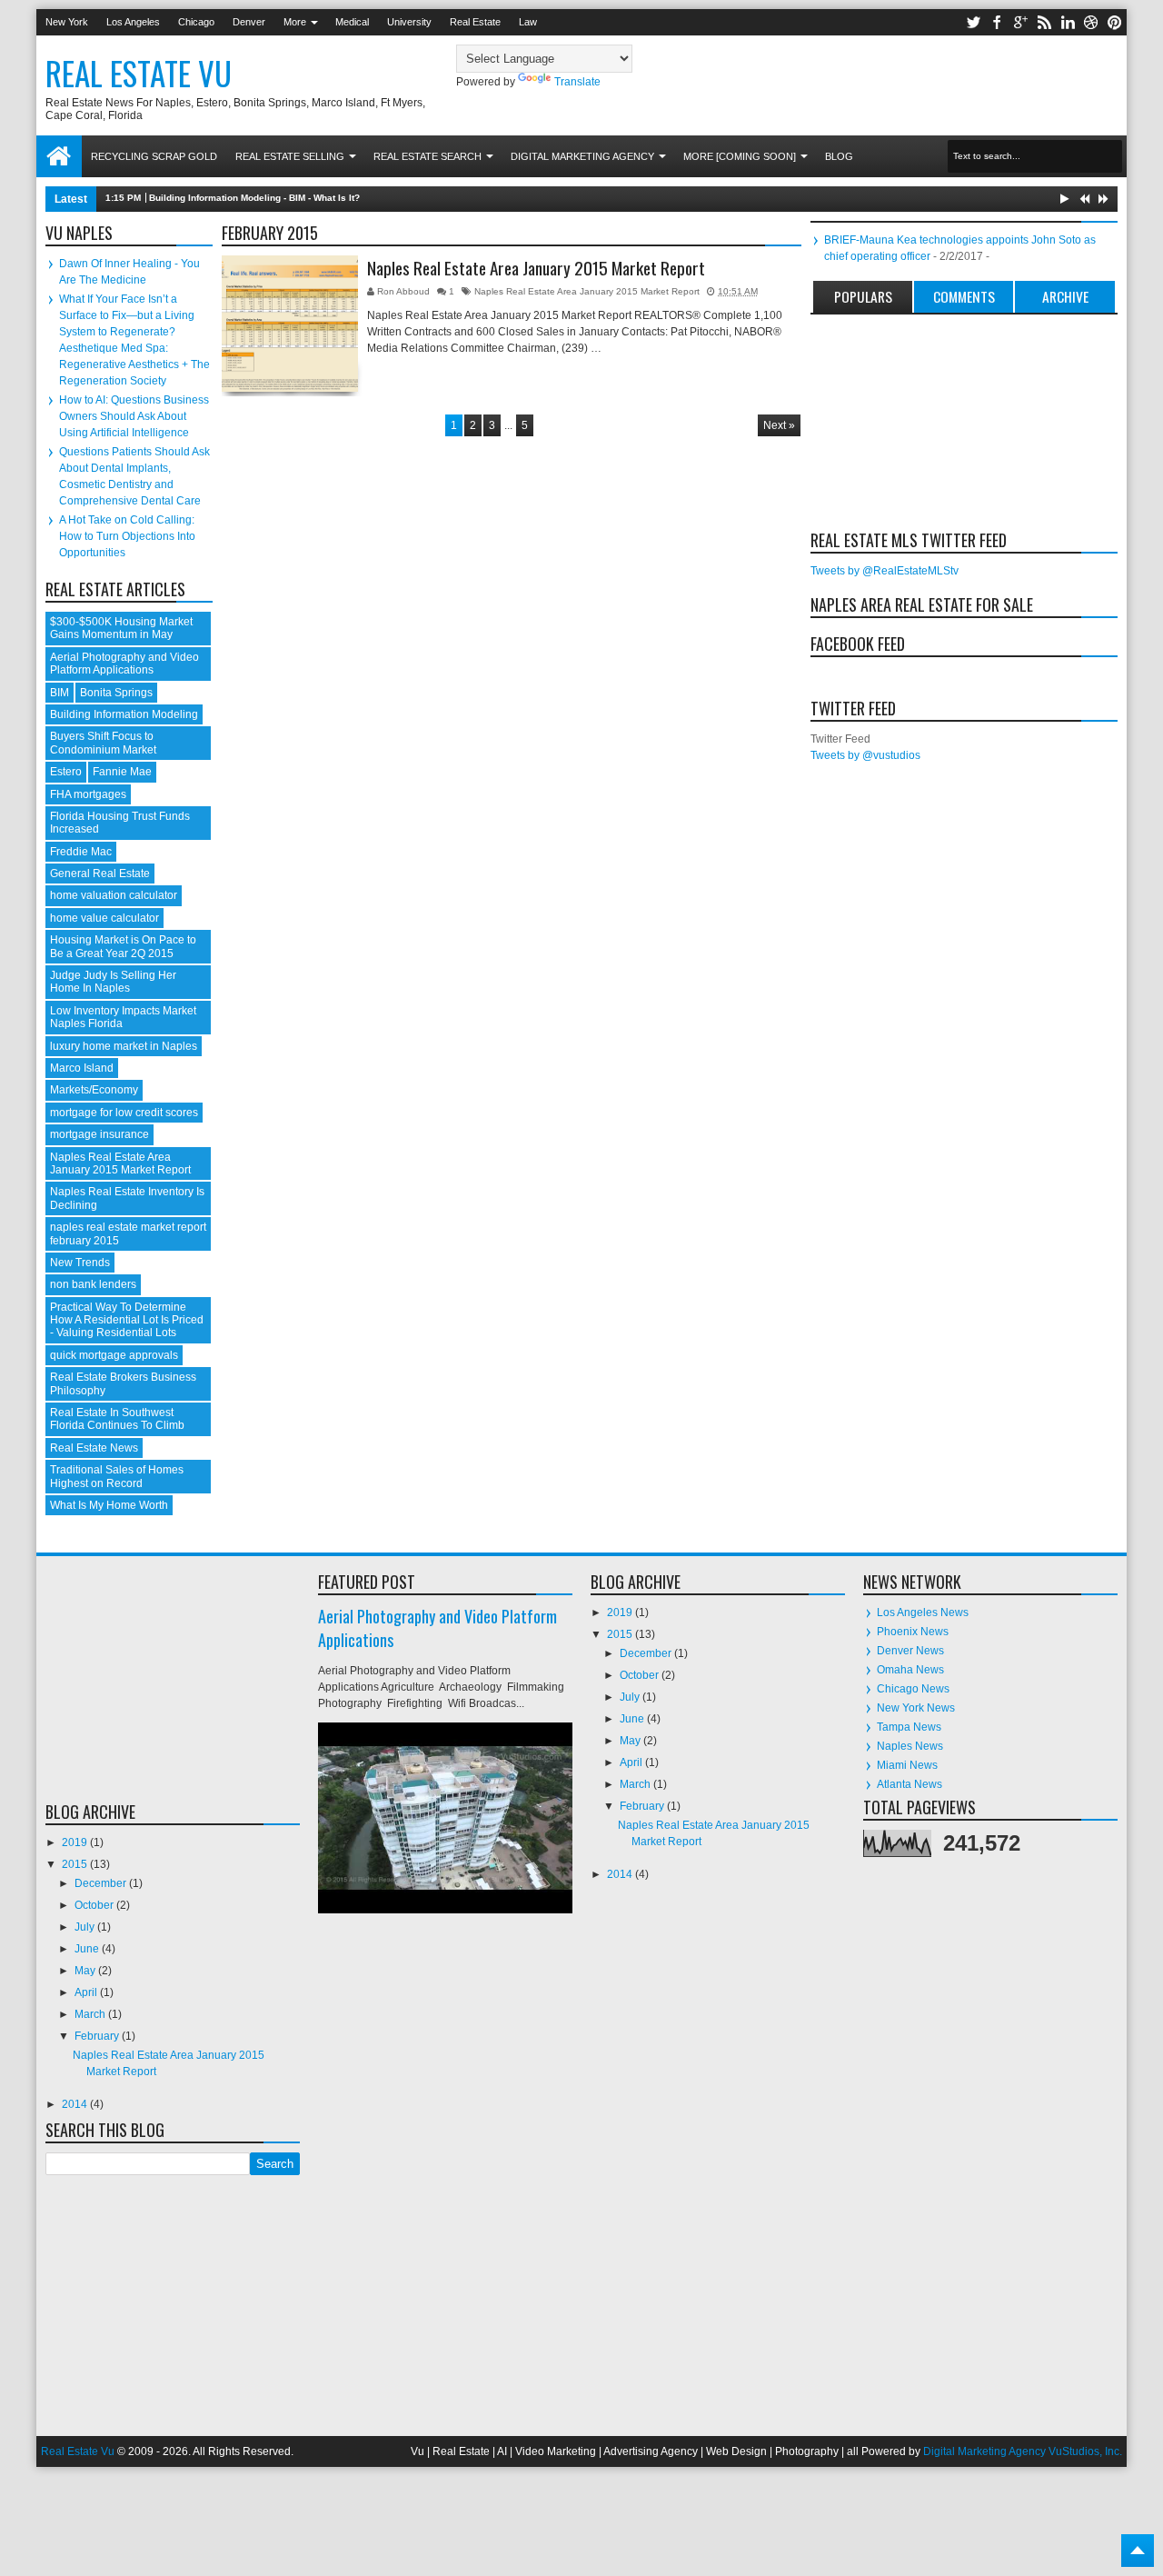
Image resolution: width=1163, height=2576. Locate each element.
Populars (863, 296)
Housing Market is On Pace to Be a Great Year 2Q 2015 (123, 946)
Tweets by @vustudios (865, 755)
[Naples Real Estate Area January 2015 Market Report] (290, 324)
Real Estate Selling (290, 156)
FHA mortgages (88, 794)
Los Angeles (133, 22)
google (1020, 22)
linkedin (1068, 22)
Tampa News (909, 1727)
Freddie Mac (81, 852)
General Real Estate (100, 874)
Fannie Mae (122, 772)
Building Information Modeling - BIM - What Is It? (254, 198)
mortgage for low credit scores (124, 1113)
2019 (76, 1842)
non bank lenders (93, 1284)
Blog (839, 156)
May (86, 1971)
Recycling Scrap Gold (154, 156)
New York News (916, 1708)
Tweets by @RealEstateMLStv (885, 571)
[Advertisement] (901, 419)
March (91, 2014)
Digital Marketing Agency (582, 156)
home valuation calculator (114, 895)
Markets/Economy (94, 1090)
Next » (779, 425)
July (86, 1927)
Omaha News (910, 1670)
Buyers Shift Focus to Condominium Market (103, 743)
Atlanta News (910, 1784)
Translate (577, 82)
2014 (76, 2104)
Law (528, 22)
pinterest (1115, 22)
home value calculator (104, 918)
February (98, 2036)
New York (67, 22)
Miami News (907, 1765)
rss (1044, 22)
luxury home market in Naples (124, 1046)
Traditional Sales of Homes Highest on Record (117, 1476)
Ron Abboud (405, 291)
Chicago (196, 22)
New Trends (80, 1263)
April (87, 1992)
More (295, 22)
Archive (1065, 296)
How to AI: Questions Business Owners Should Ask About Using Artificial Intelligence (134, 416)
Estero (66, 772)
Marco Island (82, 1068)
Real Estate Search (427, 156)
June (88, 1949)
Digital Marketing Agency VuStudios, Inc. (1023, 2451)
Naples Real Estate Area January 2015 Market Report (536, 268)
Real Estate (475, 22)
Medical (352, 22)
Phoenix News (913, 1632)
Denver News (910, 1651)
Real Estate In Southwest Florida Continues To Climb (117, 1419)
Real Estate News (94, 1448)
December (102, 1883)
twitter (973, 22)
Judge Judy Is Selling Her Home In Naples (113, 982)
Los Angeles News (923, 1612)
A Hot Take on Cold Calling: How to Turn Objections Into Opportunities (127, 536)
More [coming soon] (740, 156)
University (409, 22)
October (95, 1905)
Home (59, 156)
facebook (997, 22)
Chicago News (913, 1689)
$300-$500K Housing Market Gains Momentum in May (121, 628)
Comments (964, 296)
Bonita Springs (116, 693)
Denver (249, 22)
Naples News (910, 1746)
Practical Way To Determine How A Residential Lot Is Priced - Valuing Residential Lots (127, 1320)
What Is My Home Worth (109, 1505)
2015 (76, 1864)
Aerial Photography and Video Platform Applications (124, 664)
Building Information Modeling (124, 714)
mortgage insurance (99, 1134)
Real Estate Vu (139, 73)
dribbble (1091, 22)
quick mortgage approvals (114, 1355)
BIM (60, 693)
